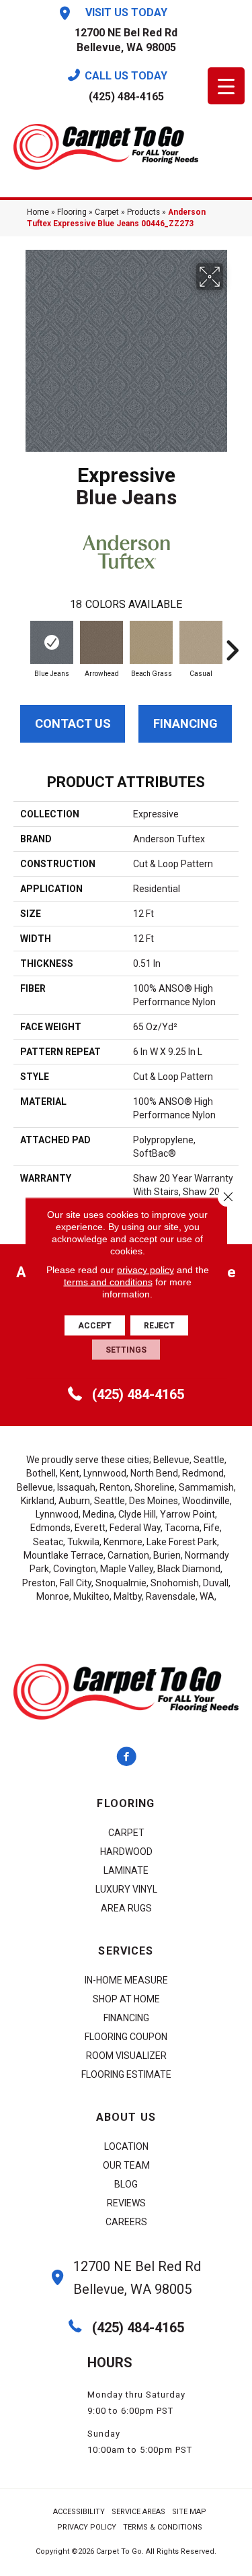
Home (38, 212)
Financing (185, 723)
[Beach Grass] (151, 642)
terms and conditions (108, 1282)
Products (143, 212)
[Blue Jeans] (52, 642)
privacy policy (145, 1270)
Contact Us (73, 723)
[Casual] (201, 642)
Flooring (72, 212)
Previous (20, 644)
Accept (95, 1326)
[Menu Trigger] (226, 86)
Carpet (107, 212)
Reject (159, 1326)
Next (232, 644)
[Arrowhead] (101, 642)
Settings (126, 1350)
